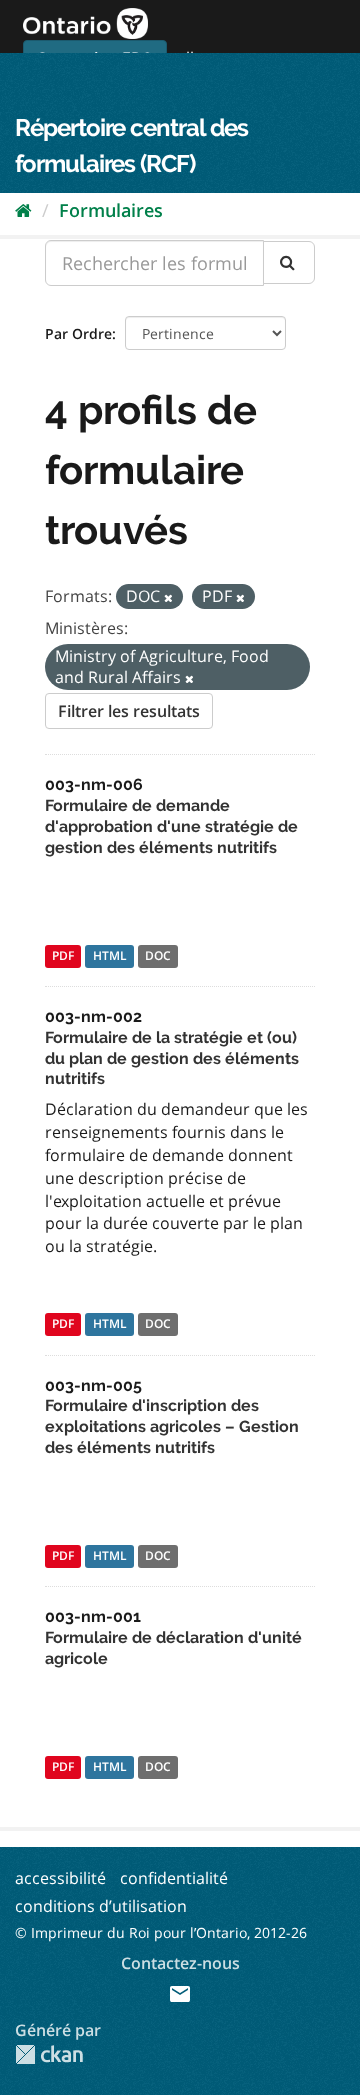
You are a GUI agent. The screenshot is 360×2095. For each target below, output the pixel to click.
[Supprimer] (168, 597)
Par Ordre (78, 333)
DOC (158, 955)
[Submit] (289, 262)
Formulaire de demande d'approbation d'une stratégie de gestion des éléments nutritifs (171, 826)
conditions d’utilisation (101, 1906)
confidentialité (174, 1878)
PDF (63, 955)
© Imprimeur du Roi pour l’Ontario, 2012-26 (161, 1932)
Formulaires (111, 210)
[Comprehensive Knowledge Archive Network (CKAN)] (49, 2054)
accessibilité (60, 1878)
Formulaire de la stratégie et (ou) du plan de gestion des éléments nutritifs (172, 1058)
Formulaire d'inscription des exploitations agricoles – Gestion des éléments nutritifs (172, 1426)
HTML (110, 955)
